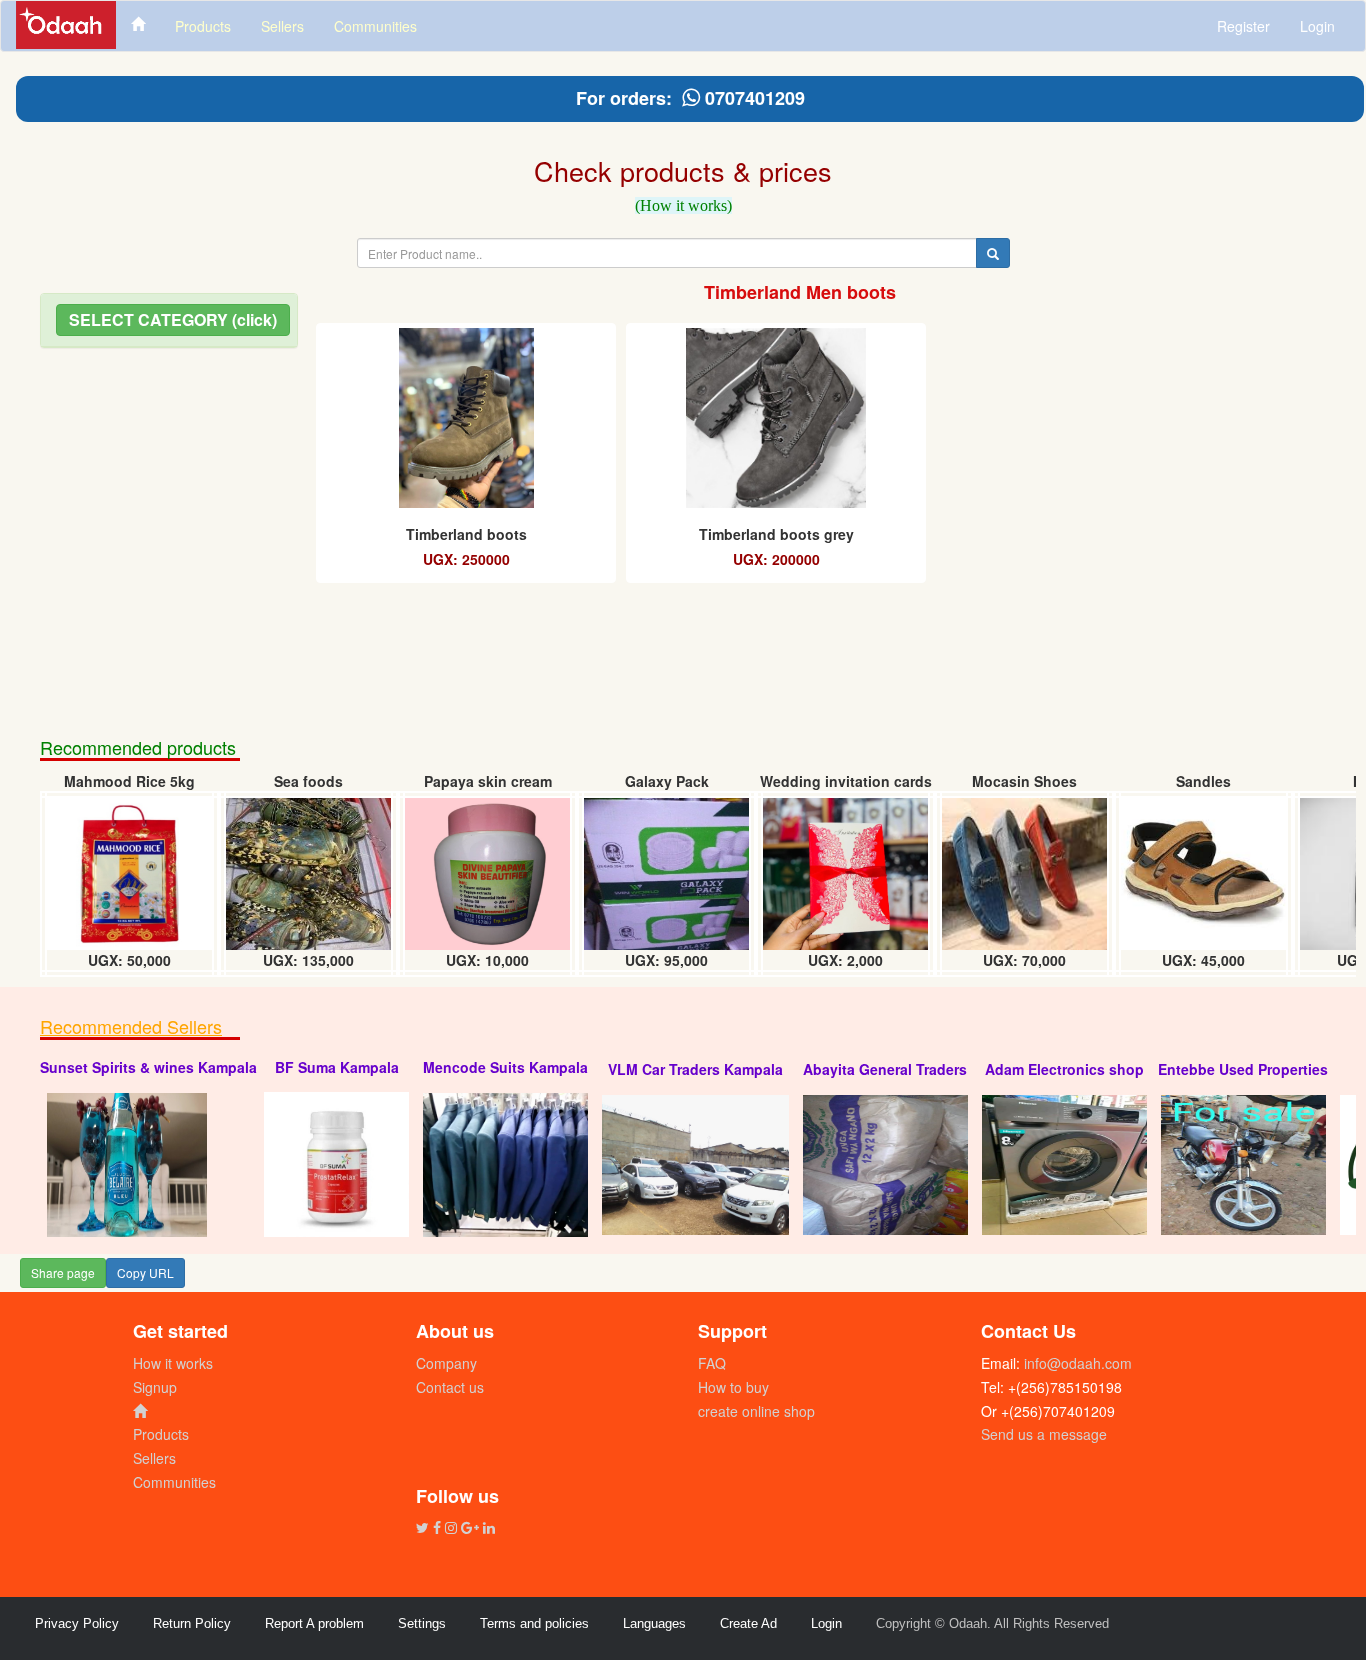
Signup (155, 1387)
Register (1243, 26)
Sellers (154, 1458)
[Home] (138, 23)
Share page (63, 1272)
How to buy (733, 1387)
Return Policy (192, 1623)
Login (1317, 26)
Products (161, 1434)
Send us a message (1044, 1434)
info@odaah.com (1076, 1363)
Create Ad (748, 1623)
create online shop (756, 1411)
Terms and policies (534, 1623)
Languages (654, 1623)
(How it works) (683, 205)
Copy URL (145, 1272)
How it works (173, 1363)
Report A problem (314, 1623)
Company (446, 1363)
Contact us (450, 1387)
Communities (174, 1482)
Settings (422, 1623)
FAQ (712, 1363)
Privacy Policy (77, 1623)
